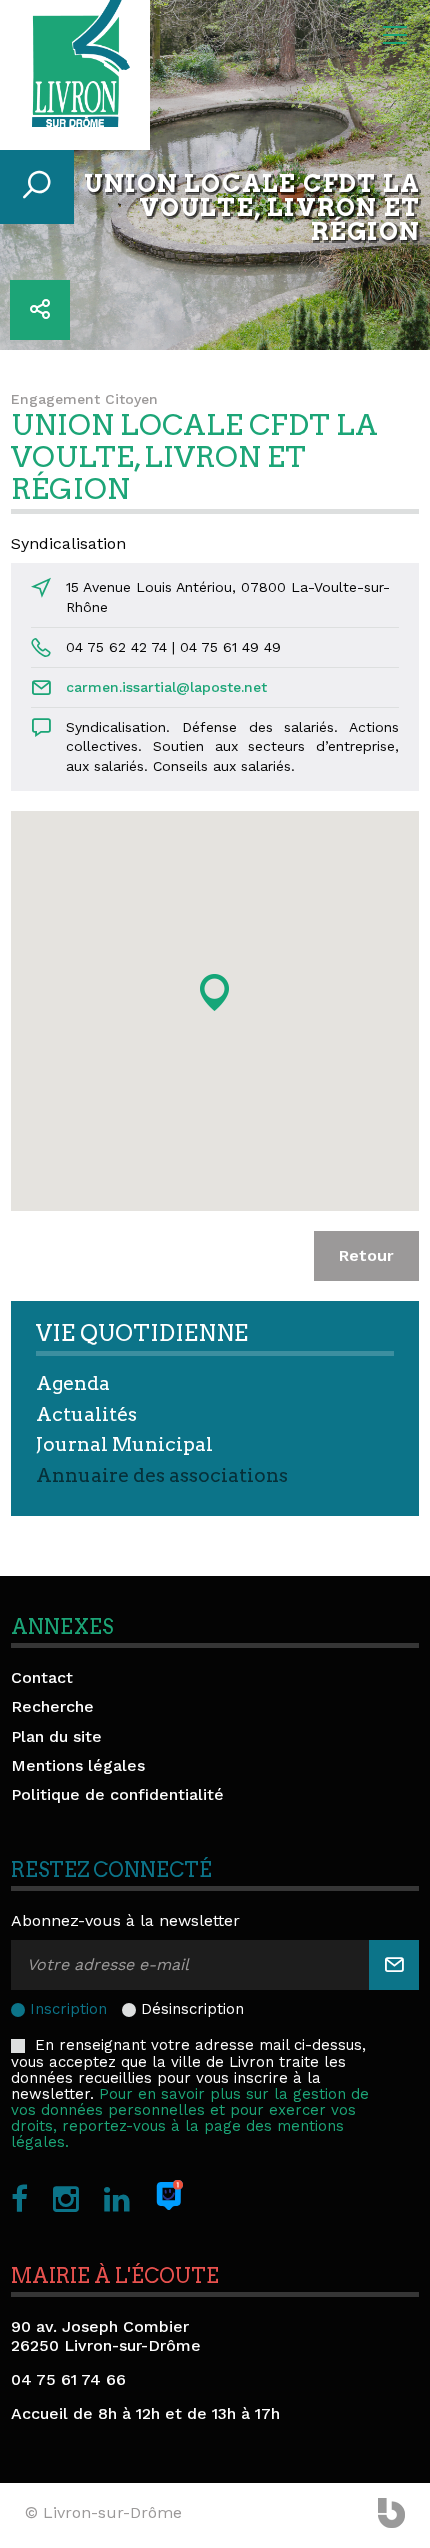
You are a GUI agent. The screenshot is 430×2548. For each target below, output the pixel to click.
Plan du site (56, 1736)
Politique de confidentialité (117, 1794)
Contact (42, 1677)
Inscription (68, 2009)
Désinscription (192, 2009)
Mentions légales (78, 1765)
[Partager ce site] (40, 310)
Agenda (73, 1383)
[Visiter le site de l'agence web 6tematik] (391, 2515)
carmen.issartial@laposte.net (166, 687)
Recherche (52, 1706)
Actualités (86, 1414)
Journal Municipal (124, 1444)
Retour (366, 1255)
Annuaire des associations (162, 1475)
